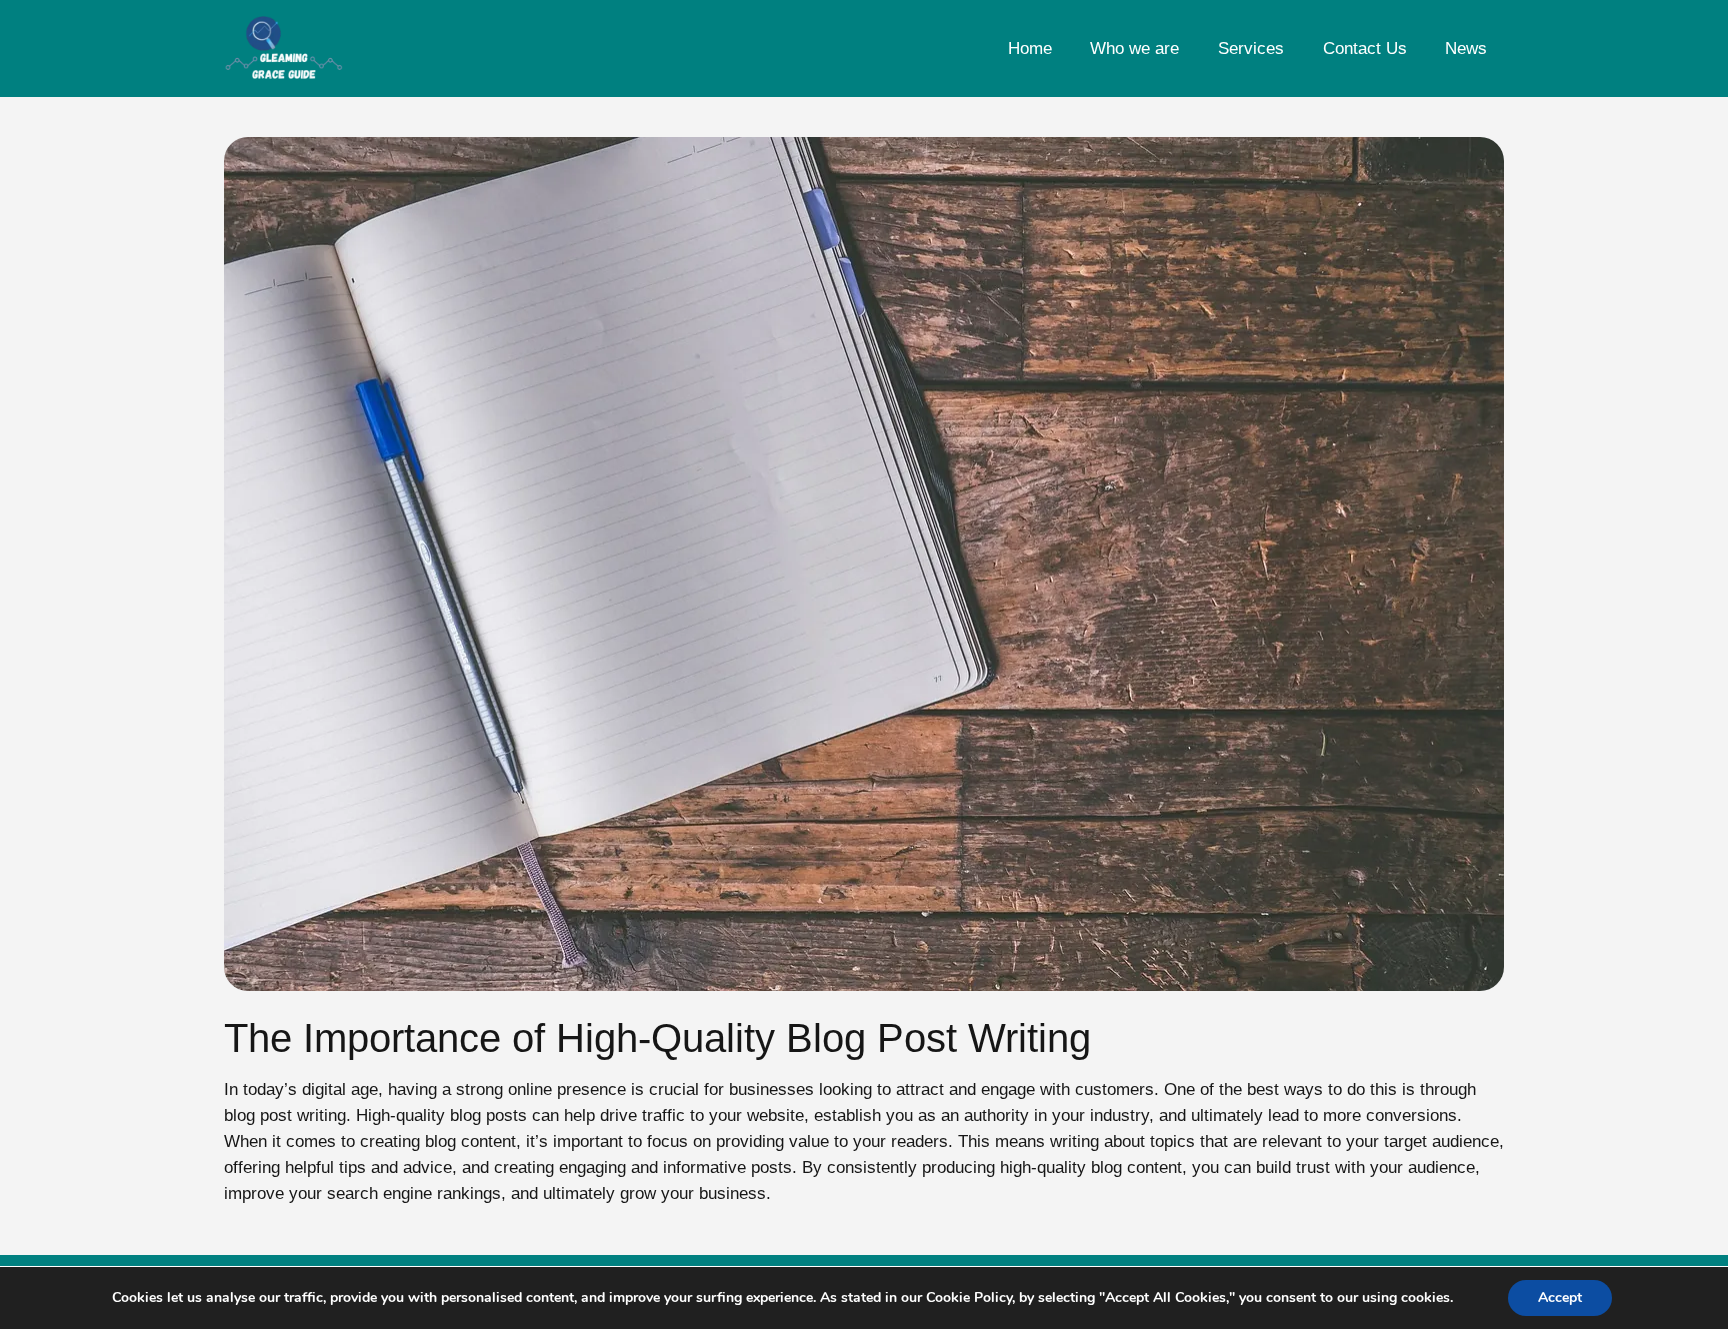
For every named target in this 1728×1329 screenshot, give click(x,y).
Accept (1560, 1297)
